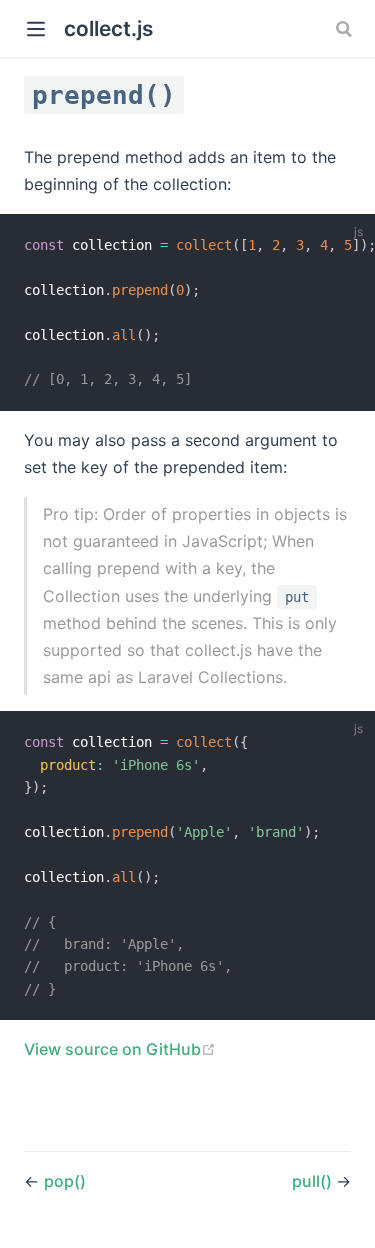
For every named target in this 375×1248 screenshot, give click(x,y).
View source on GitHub (120, 1049)
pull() (314, 1181)
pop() (65, 1181)
